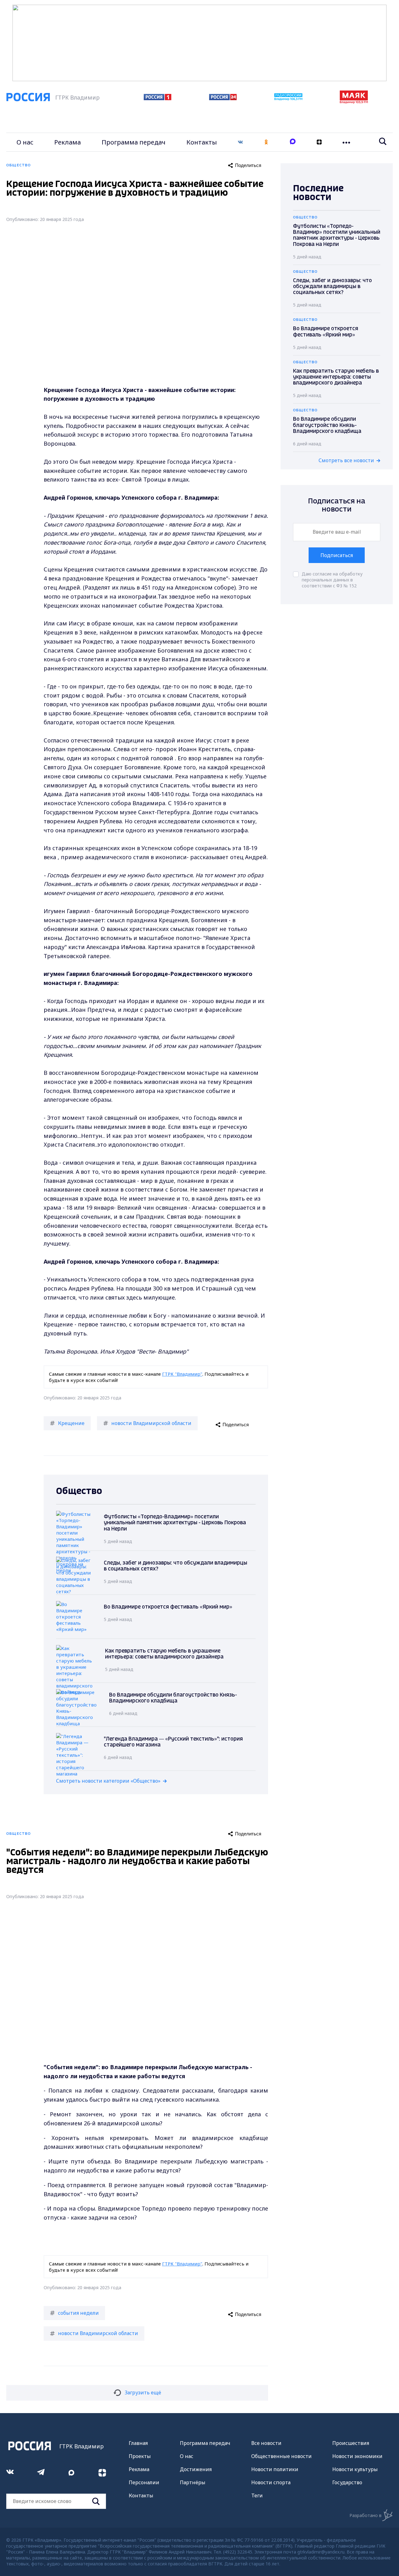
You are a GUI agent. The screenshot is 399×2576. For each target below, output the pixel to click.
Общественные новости (281, 2456)
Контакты (202, 142)
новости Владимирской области (151, 1423)
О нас (25, 142)
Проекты (140, 2456)
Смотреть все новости (346, 460)
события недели (78, 2313)
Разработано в (365, 2515)
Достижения (196, 2469)
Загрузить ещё (143, 2392)
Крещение (71, 1423)
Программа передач (134, 142)
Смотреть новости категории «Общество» (108, 1781)
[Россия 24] (223, 98)
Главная (138, 2443)
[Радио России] (288, 99)
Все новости (266, 2443)
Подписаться (337, 555)
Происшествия (351, 2443)
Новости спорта (271, 2482)
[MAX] (293, 142)
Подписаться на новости (337, 505)
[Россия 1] (158, 98)
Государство (347, 2482)
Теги (257, 2495)
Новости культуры (355, 2469)
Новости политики (275, 2469)
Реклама (67, 142)
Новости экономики (357, 2456)
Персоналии (144, 2482)
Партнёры (193, 2482)
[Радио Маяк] (354, 102)
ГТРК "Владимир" (182, 1374)
